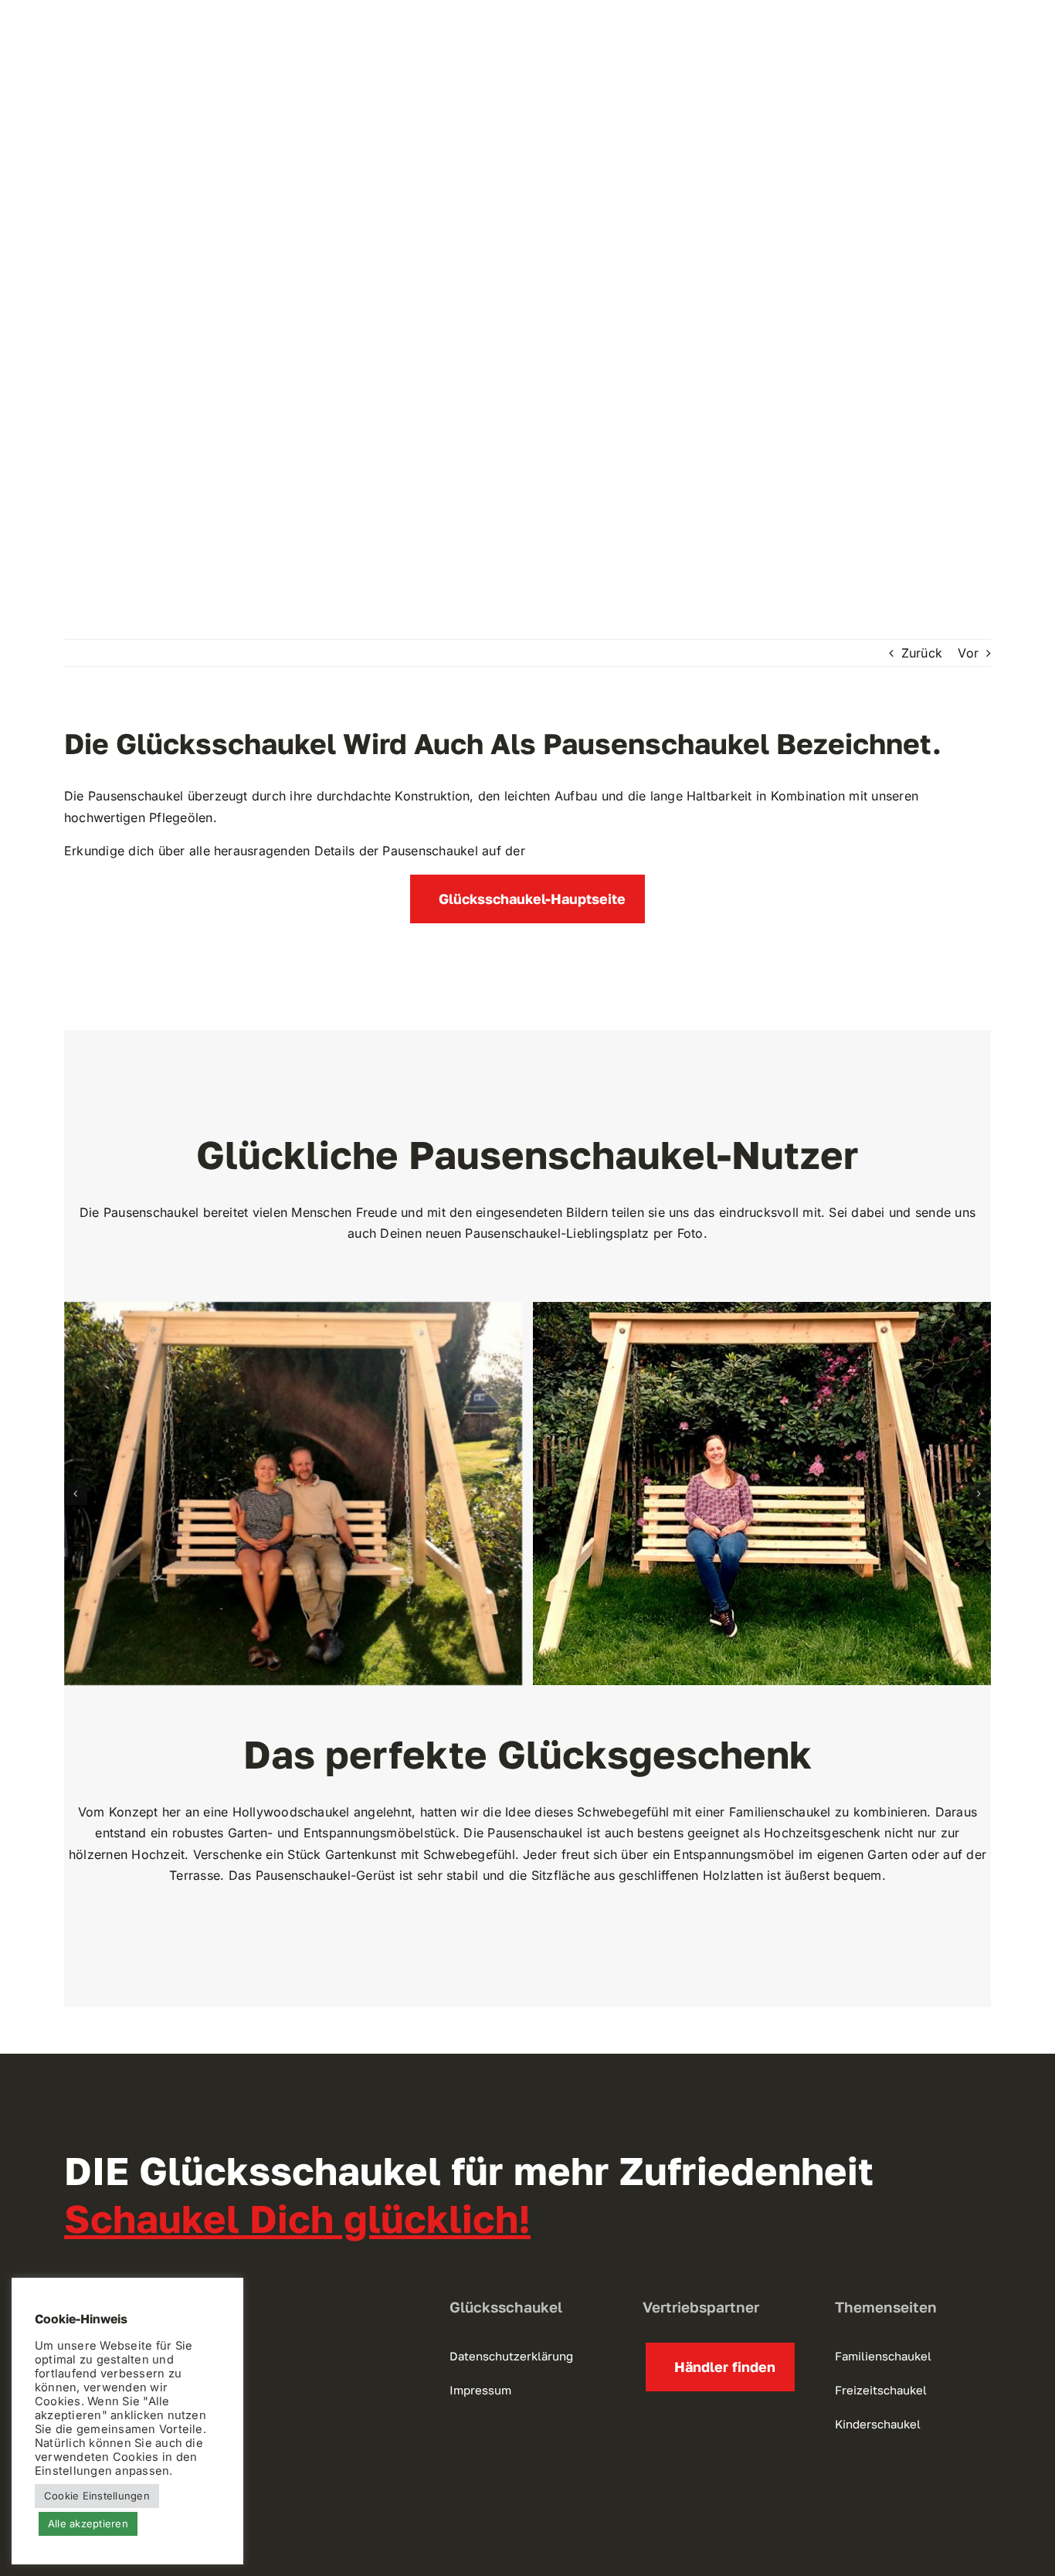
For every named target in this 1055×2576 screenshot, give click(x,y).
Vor (968, 653)
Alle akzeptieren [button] (88, 2523)
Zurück (922, 653)
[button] (76, 1494)
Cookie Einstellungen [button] (97, 2496)
